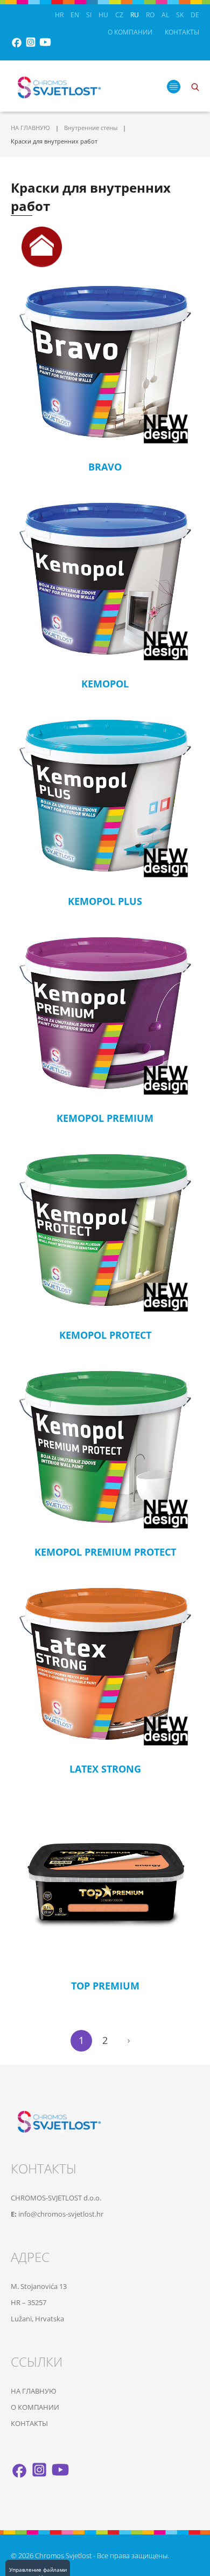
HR (59, 15)
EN (75, 15)
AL (165, 15)
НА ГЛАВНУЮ (30, 128)
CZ (119, 15)
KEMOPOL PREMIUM (105, 1118)
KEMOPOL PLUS (105, 901)
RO (150, 15)
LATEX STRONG (105, 1769)
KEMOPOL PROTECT (105, 1335)
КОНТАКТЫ (182, 32)
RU (135, 15)
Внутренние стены (91, 128)
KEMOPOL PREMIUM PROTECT (105, 1552)
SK (180, 15)
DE (195, 15)
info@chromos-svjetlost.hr (61, 2214)
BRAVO (105, 467)
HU (103, 15)
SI (89, 15)
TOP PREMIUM (105, 1986)
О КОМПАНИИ (130, 32)
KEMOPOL (105, 684)
